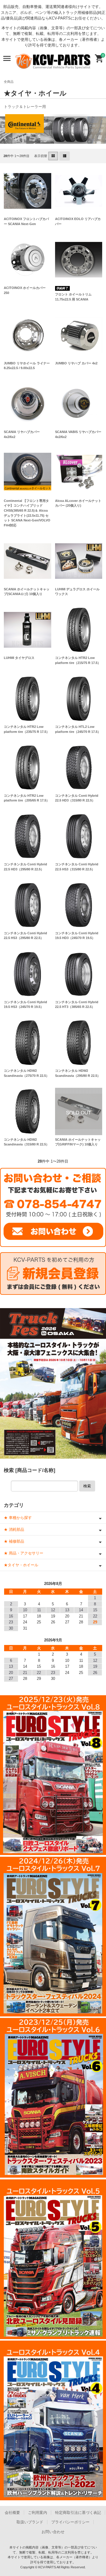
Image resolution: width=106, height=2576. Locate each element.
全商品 (9, 82)
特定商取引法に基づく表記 (78, 2513)
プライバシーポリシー (70, 2522)
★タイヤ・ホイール (21, 1565)
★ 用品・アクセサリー (24, 1553)
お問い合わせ (53, 2532)
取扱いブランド (30, 2522)
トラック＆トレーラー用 (25, 107)
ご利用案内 (38, 2513)
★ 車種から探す (18, 1518)
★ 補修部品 (14, 1541)
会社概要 (12, 2513)
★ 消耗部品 (14, 1529)
